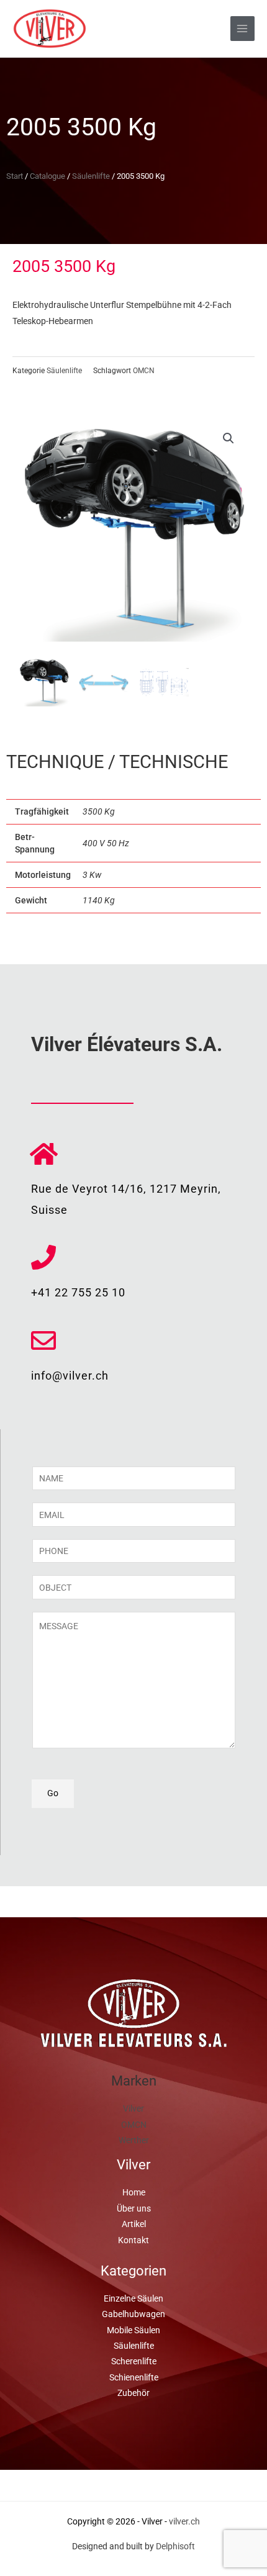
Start (15, 176)
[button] (229, 438)
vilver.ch (184, 2521)
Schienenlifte (134, 2377)
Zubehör (133, 2393)
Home (134, 2192)
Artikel (134, 2224)
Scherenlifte (134, 2361)
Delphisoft (175, 2546)
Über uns (134, 2208)
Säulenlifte (91, 176)
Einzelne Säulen (133, 2298)
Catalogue (48, 176)
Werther (134, 2140)
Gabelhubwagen (133, 2314)
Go (53, 1793)
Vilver (133, 2108)
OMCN (144, 371)
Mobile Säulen (133, 2330)
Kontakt (133, 2240)
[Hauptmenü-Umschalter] (242, 28)
